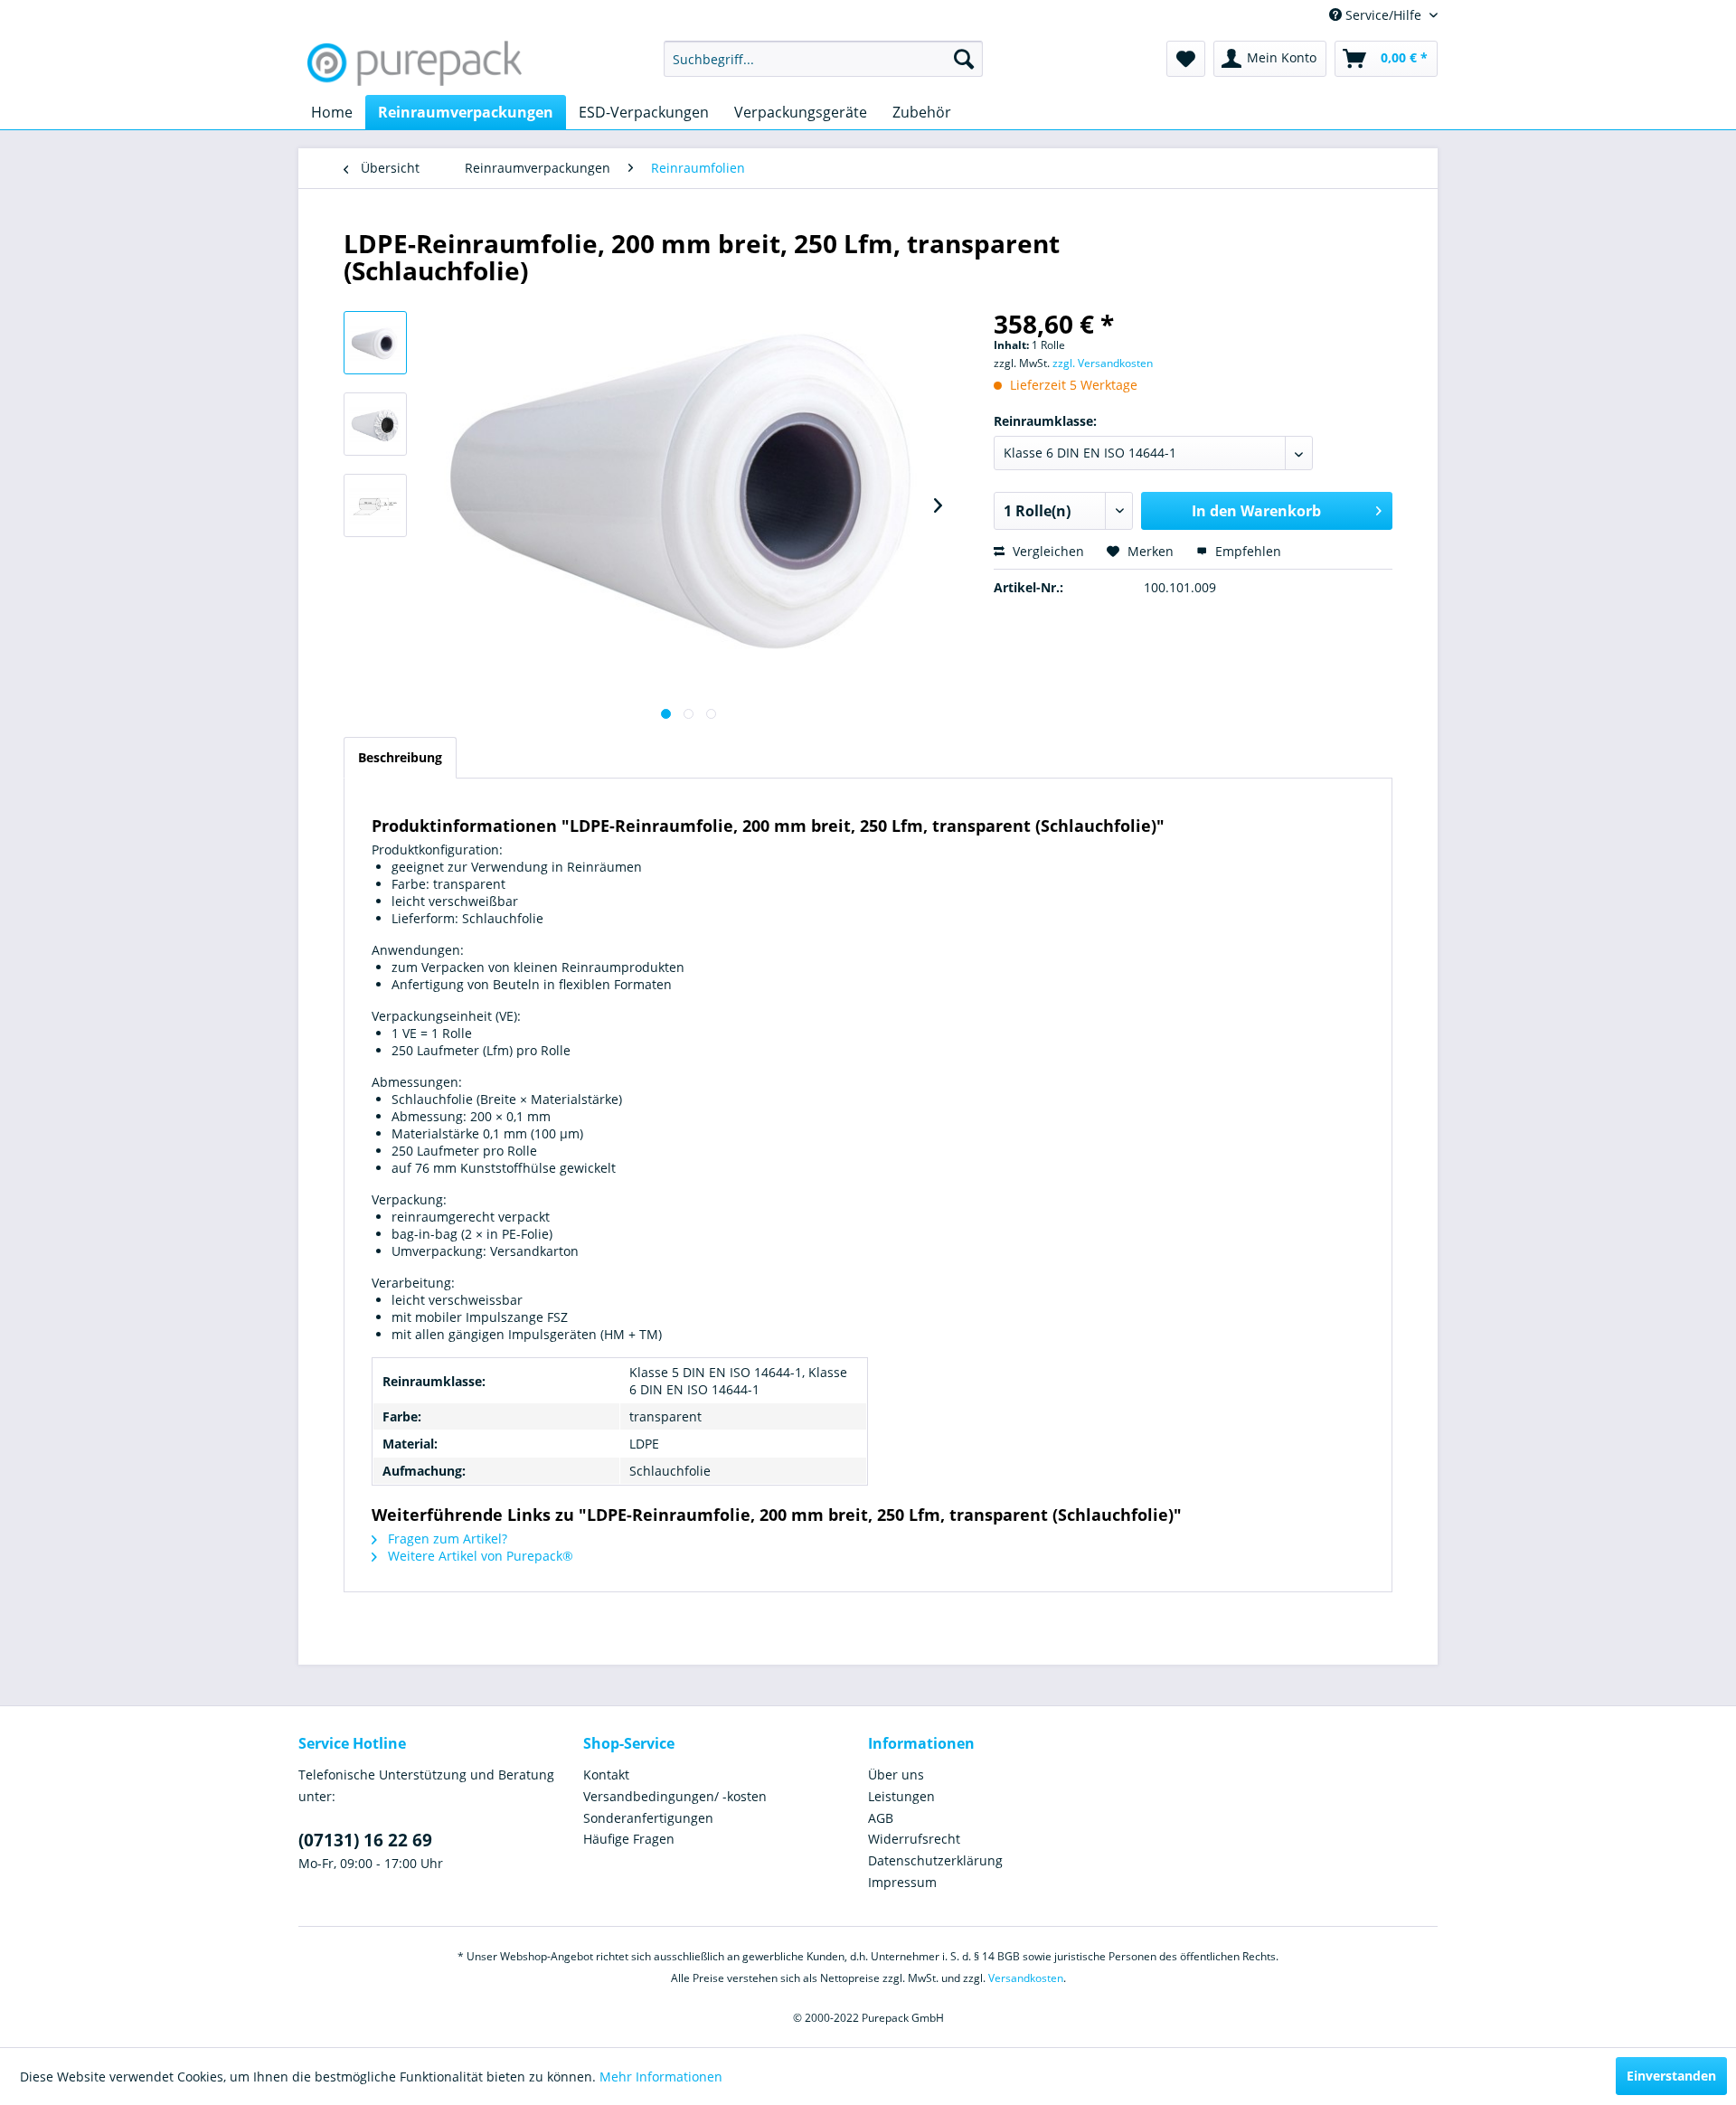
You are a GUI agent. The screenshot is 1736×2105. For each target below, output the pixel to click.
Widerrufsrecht (914, 1839)
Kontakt (606, 1775)
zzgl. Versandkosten (1103, 363)
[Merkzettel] (1186, 59)
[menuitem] (823, 59)
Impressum (902, 1882)
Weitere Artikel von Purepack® (479, 1556)
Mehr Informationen (661, 2077)
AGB (881, 1818)
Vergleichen (1047, 551)
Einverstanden (1671, 2076)
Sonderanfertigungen (648, 1818)
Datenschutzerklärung (935, 1860)
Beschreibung (400, 757)
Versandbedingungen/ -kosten (675, 1796)
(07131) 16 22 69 (365, 1840)
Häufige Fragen (629, 1839)
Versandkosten (1026, 1978)
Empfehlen (1246, 551)
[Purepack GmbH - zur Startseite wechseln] (415, 63)
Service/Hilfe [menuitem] (1383, 15)
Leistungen (901, 1796)
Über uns (896, 1775)
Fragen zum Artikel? (446, 1539)
